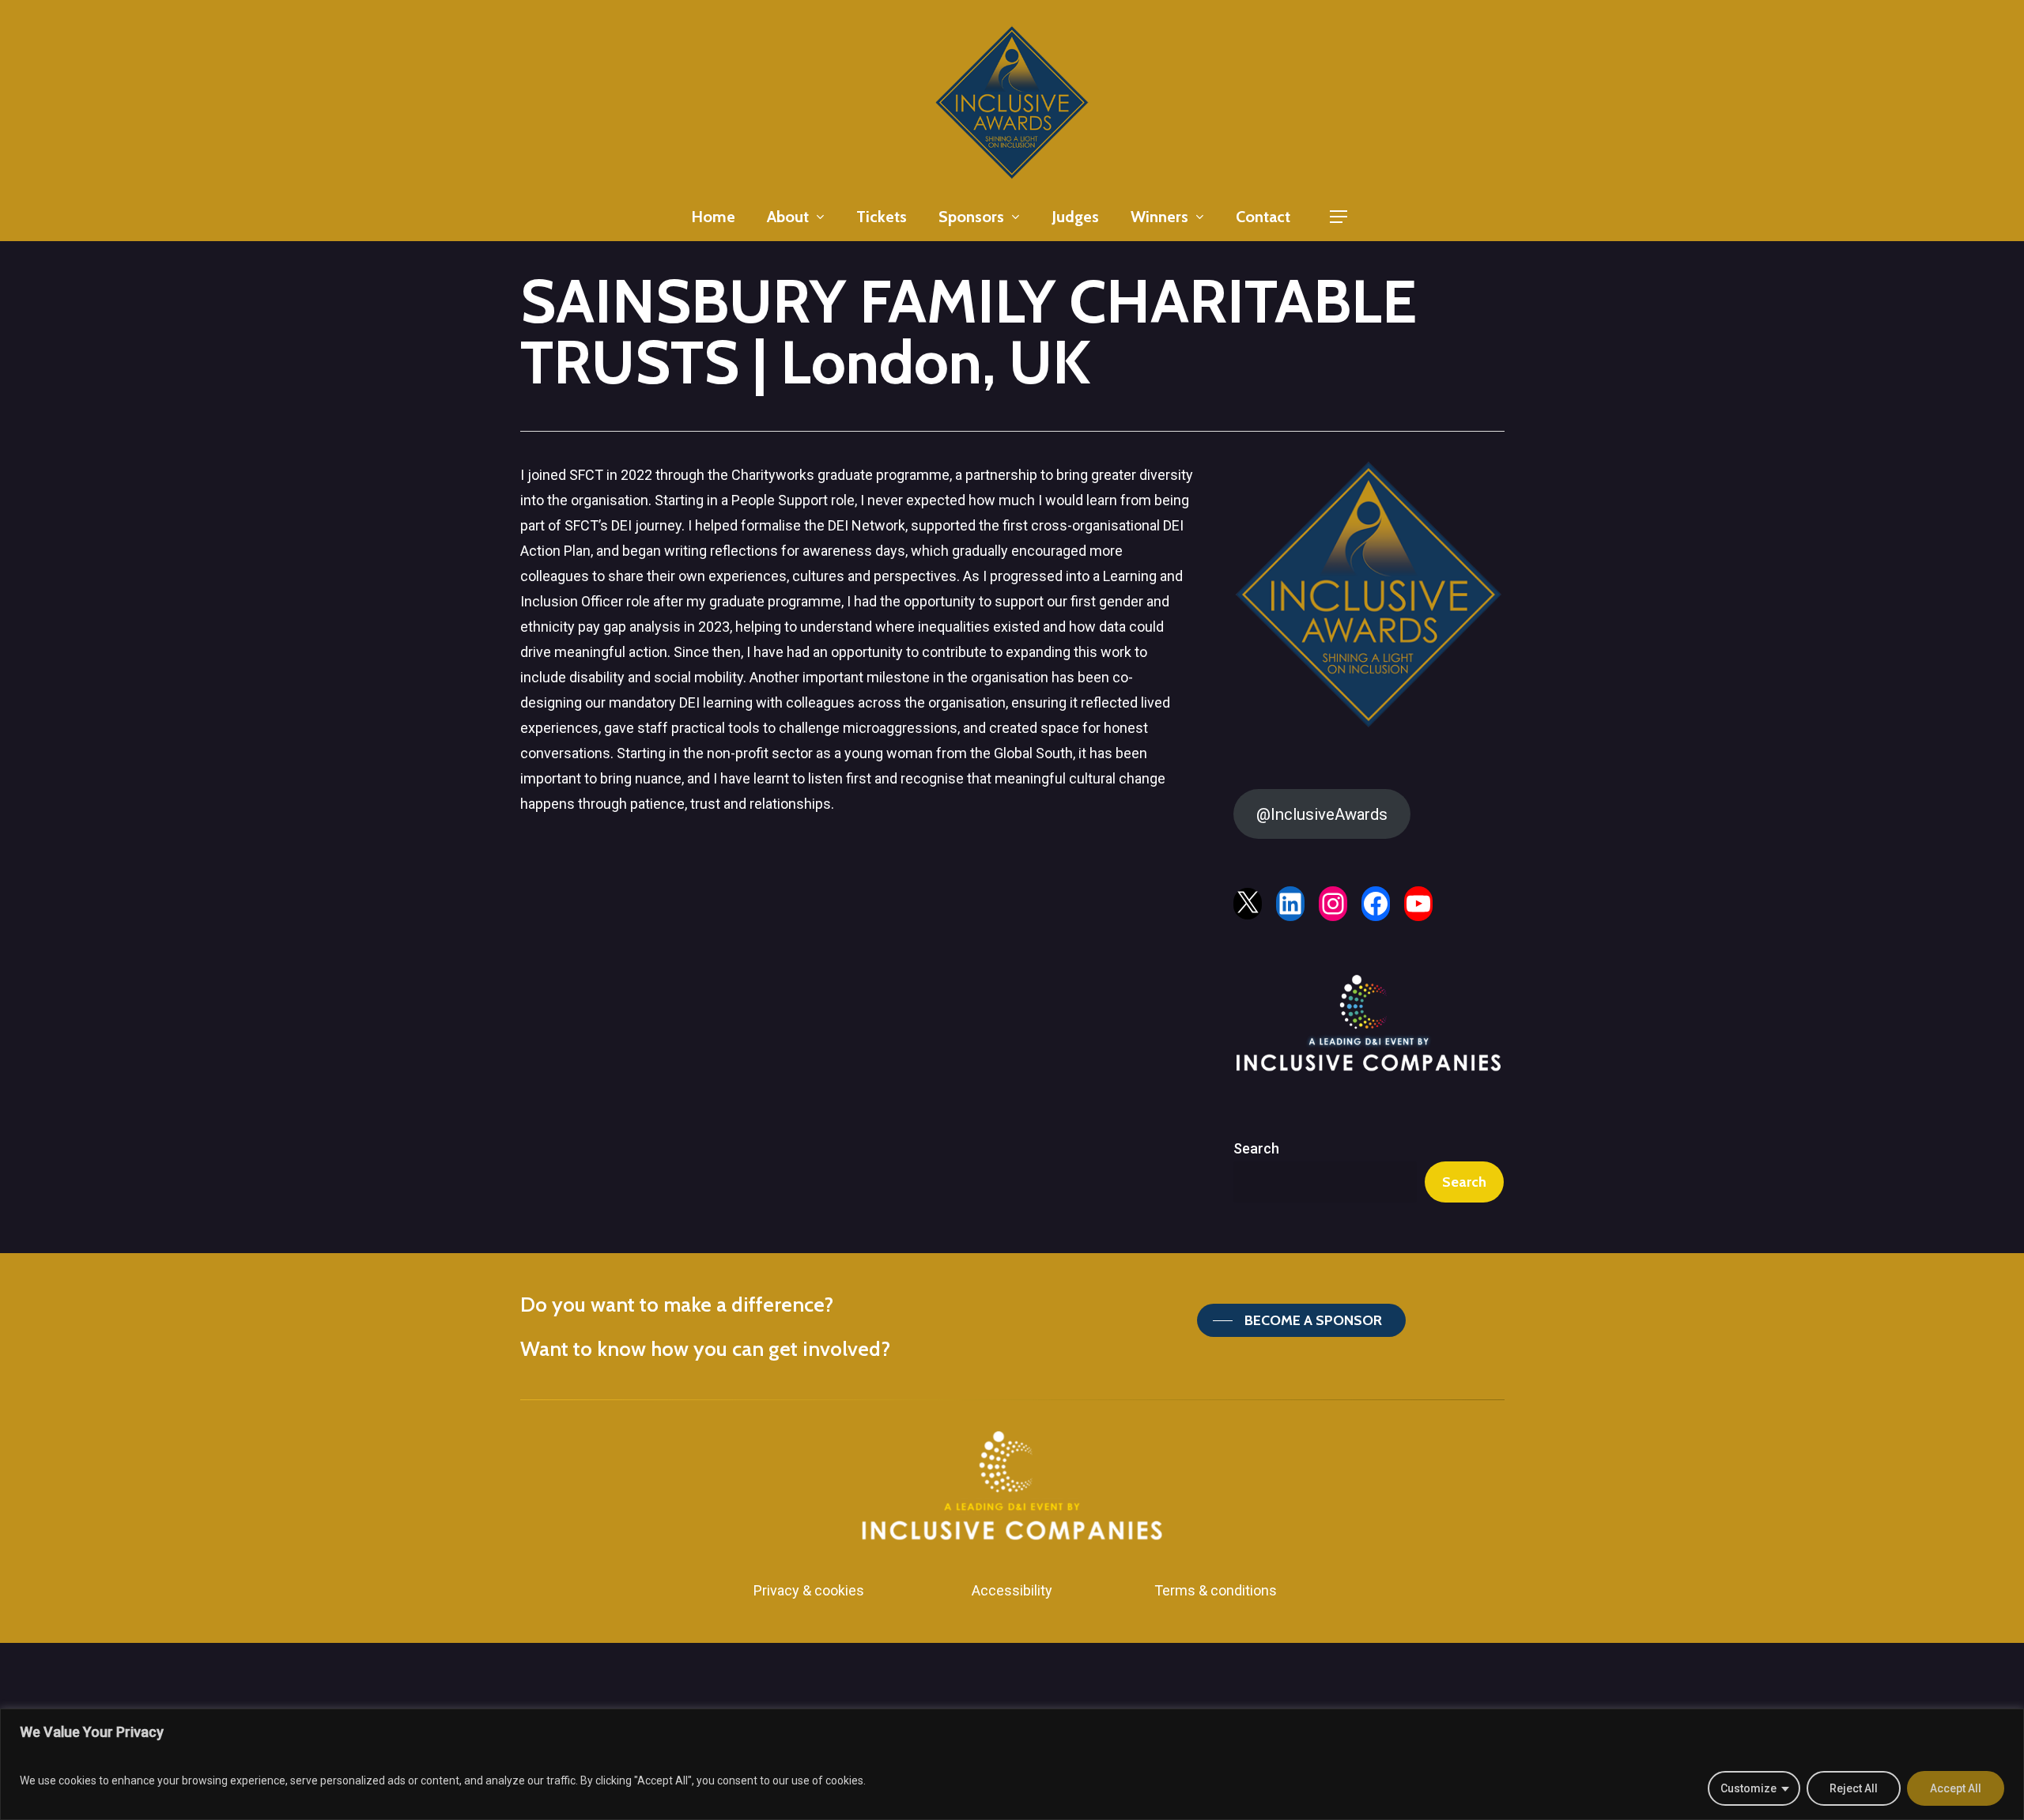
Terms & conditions (1216, 1590)
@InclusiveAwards (1322, 814)
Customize (1748, 1788)
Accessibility (1012, 1590)
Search (1256, 1148)
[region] (1012, 1764)
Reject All (1854, 1788)
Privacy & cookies (809, 1590)
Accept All (1956, 1788)
